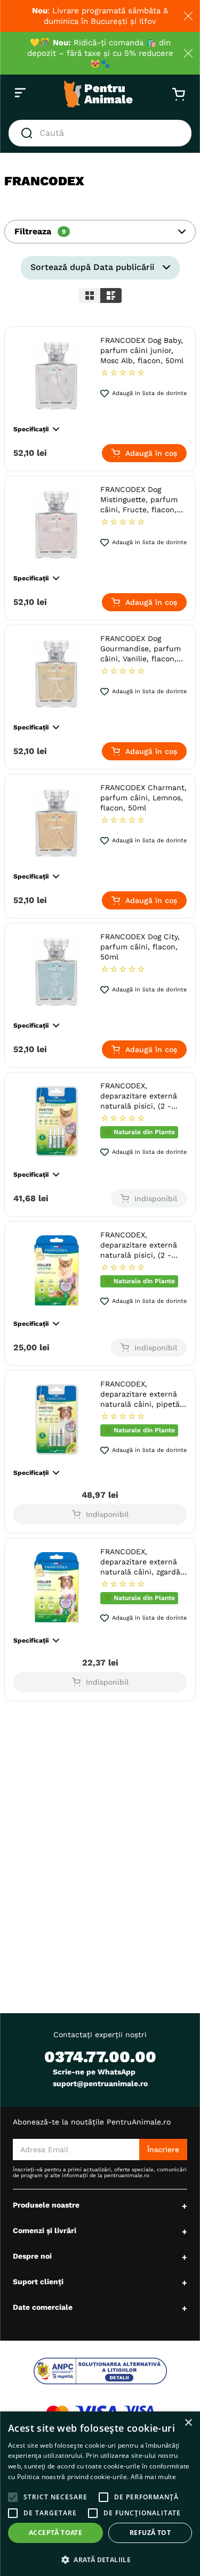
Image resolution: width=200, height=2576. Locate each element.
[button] (100, 232)
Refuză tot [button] (150, 2533)
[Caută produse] (29, 133)
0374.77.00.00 (100, 2057)
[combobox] (100, 133)
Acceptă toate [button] (55, 2533)
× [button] (188, 2423)
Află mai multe (153, 2477)
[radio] (90, 296)
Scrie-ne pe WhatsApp (94, 2072)
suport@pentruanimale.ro (100, 2083)
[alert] (100, 2494)
